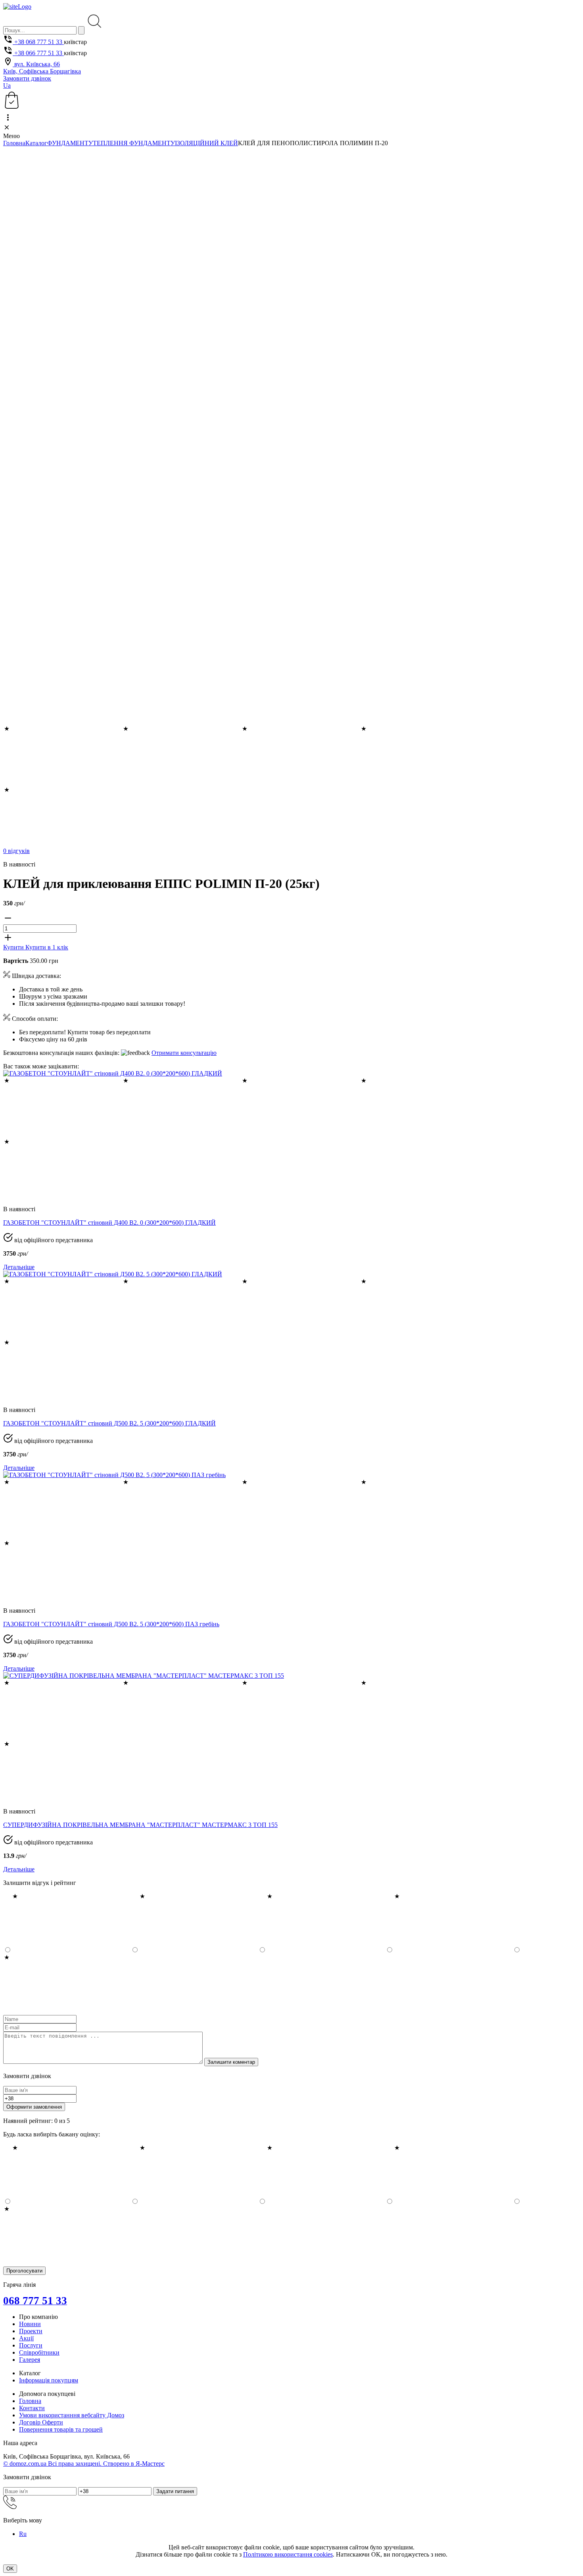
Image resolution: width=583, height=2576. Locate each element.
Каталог (36, 143)
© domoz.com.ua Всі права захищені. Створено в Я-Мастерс (84, 2464)
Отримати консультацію (184, 1053)
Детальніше (19, 1267)
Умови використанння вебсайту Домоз (72, 2415)
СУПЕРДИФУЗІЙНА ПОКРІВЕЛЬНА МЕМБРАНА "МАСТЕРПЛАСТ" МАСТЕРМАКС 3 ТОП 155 (140, 1825)
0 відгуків (16, 851)
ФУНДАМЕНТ (68, 143)
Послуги (31, 2345)
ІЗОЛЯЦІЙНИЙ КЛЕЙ (206, 143)
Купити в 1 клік (47, 947)
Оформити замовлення (34, 2107)
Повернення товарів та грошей (61, 2429)
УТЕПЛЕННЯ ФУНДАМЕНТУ (132, 143)
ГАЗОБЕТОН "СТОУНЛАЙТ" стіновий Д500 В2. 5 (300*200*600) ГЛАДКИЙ (109, 1423)
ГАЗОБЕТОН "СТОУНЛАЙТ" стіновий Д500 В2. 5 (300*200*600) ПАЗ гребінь (111, 1624)
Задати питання (175, 2491)
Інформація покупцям (49, 2380)
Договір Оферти (41, 2422)
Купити (14, 947)
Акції (26, 2338)
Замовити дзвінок (27, 78)
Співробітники (39, 2352)
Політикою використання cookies (288, 2554)
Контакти (32, 2408)
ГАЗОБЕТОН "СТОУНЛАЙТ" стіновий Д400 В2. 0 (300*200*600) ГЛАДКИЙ (109, 1223)
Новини (30, 2324)
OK (10, 2569)
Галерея (30, 2360)
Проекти (31, 2331)
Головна (14, 143)
